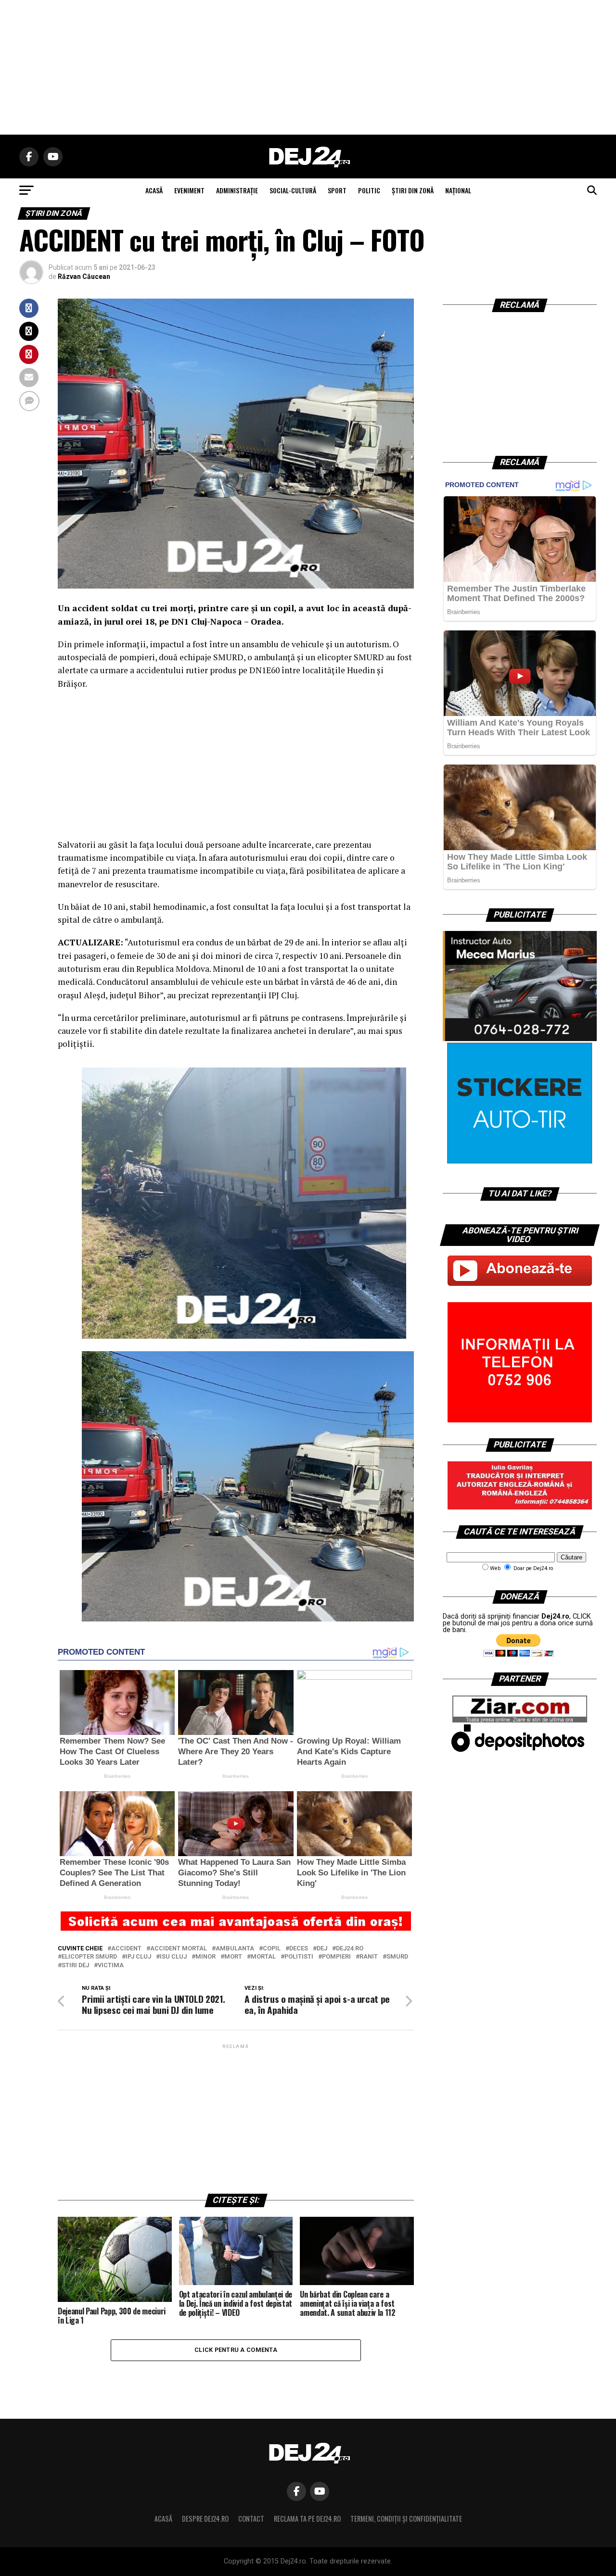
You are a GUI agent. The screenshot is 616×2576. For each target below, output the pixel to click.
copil (272, 1949)
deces (299, 1949)
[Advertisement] (308, 67)
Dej (322, 1949)
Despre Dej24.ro (205, 2519)
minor (205, 1957)
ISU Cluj (173, 1957)
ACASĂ (154, 190)
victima (111, 1966)
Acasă (163, 2519)
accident (126, 1949)
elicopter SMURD (89, 1957)
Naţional (458, 190)
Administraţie (237, 190)
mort (233, 1957)
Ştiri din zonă (413, 190)
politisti (299, 1957)
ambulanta (235, 1949)
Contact (251, 2519)
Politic (369, 190)
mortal (263, 1957)
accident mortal (179, 1949)
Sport (337, 190)
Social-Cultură (293, 190)
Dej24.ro (350, 1949)
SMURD (397, 1957)
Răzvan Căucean (84, 276)
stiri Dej (75, 1966)
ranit (369, 1957)
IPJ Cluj (138, 1957)
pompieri (336, 1957)
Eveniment (189, 190)
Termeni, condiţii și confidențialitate (406, 2519)
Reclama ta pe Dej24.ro (307, 2519)
